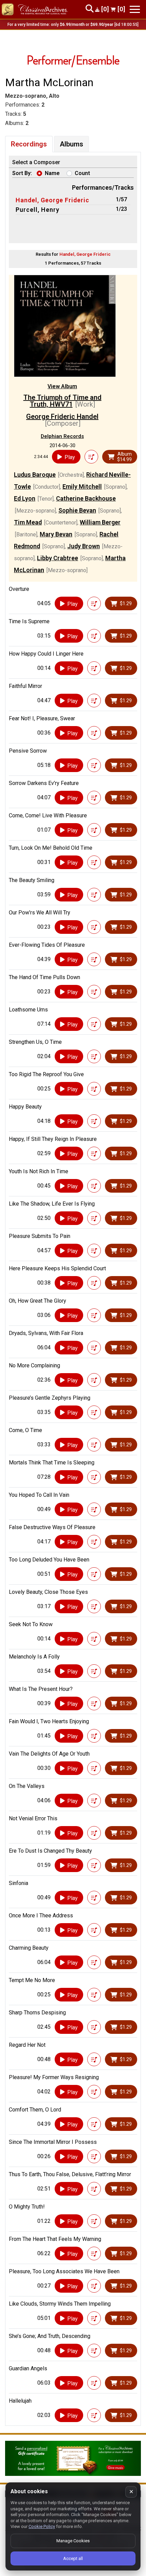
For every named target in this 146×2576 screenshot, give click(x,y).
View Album (62, 386)
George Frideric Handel (62, 417)
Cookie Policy (42, 2526)
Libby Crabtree (58, 558)
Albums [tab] (71, 144)
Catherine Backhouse (86, 498)
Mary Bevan (56, 534)
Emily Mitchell (82, 486)
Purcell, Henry (38, 210)
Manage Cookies (73, 2541)
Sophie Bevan (77, 510)
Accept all (73, 2558)
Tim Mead (28, 522)
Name (52, 173)
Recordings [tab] (29, 144)
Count (82, 173)
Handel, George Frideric (52, 200)
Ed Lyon (25, 498)
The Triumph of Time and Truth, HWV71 (62, 401)
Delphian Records (62, 436)
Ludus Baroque (35, 475)
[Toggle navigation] (135, 9)
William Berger (100, 522)
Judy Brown (84, 546)
